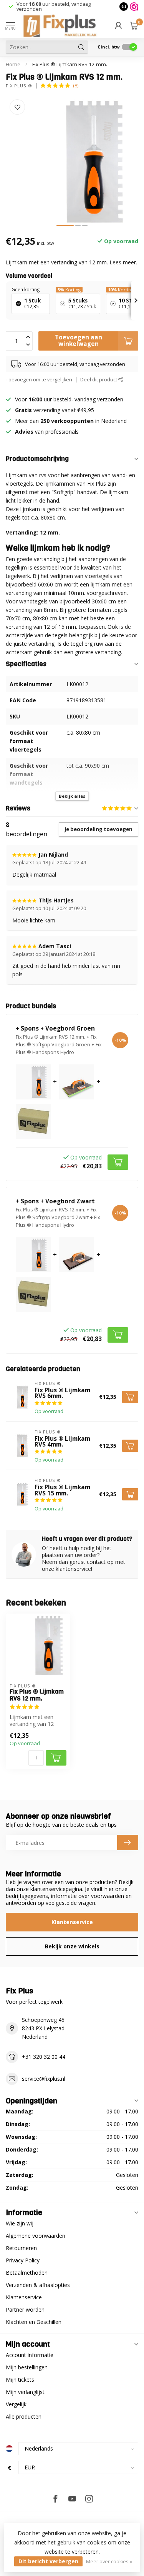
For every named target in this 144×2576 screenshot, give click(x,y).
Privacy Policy (23, 2260)
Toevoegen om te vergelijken (39, 380)
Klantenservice (72, 1922)
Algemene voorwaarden (36, 2236)
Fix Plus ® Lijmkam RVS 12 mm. (70, 64)
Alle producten (24, 2416)
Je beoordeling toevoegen (98, 829)
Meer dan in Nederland (71, 421)
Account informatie (30, 2355)
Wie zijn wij (20, 2223)
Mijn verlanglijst (25, 2392)
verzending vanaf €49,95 (63, 410)
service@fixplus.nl (44, 2079)
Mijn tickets (20, 2380)
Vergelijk (16, 2404)
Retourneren (21, 2248)
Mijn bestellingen (27, 2367)
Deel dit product (99, 380)
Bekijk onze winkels (72, 1946)
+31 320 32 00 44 (44, 2057)
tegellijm (16, 567)
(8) (76, 86)
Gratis (23, 410)
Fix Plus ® (19, 86)
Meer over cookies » (109, 2562)
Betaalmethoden (27, 2273)
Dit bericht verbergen (48, 2561)
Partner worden (25, 2310)
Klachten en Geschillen (34, 2322)
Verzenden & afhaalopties (38, 2285)
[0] (134, 25)
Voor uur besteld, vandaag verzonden (54, 6)
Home (13, 64)
